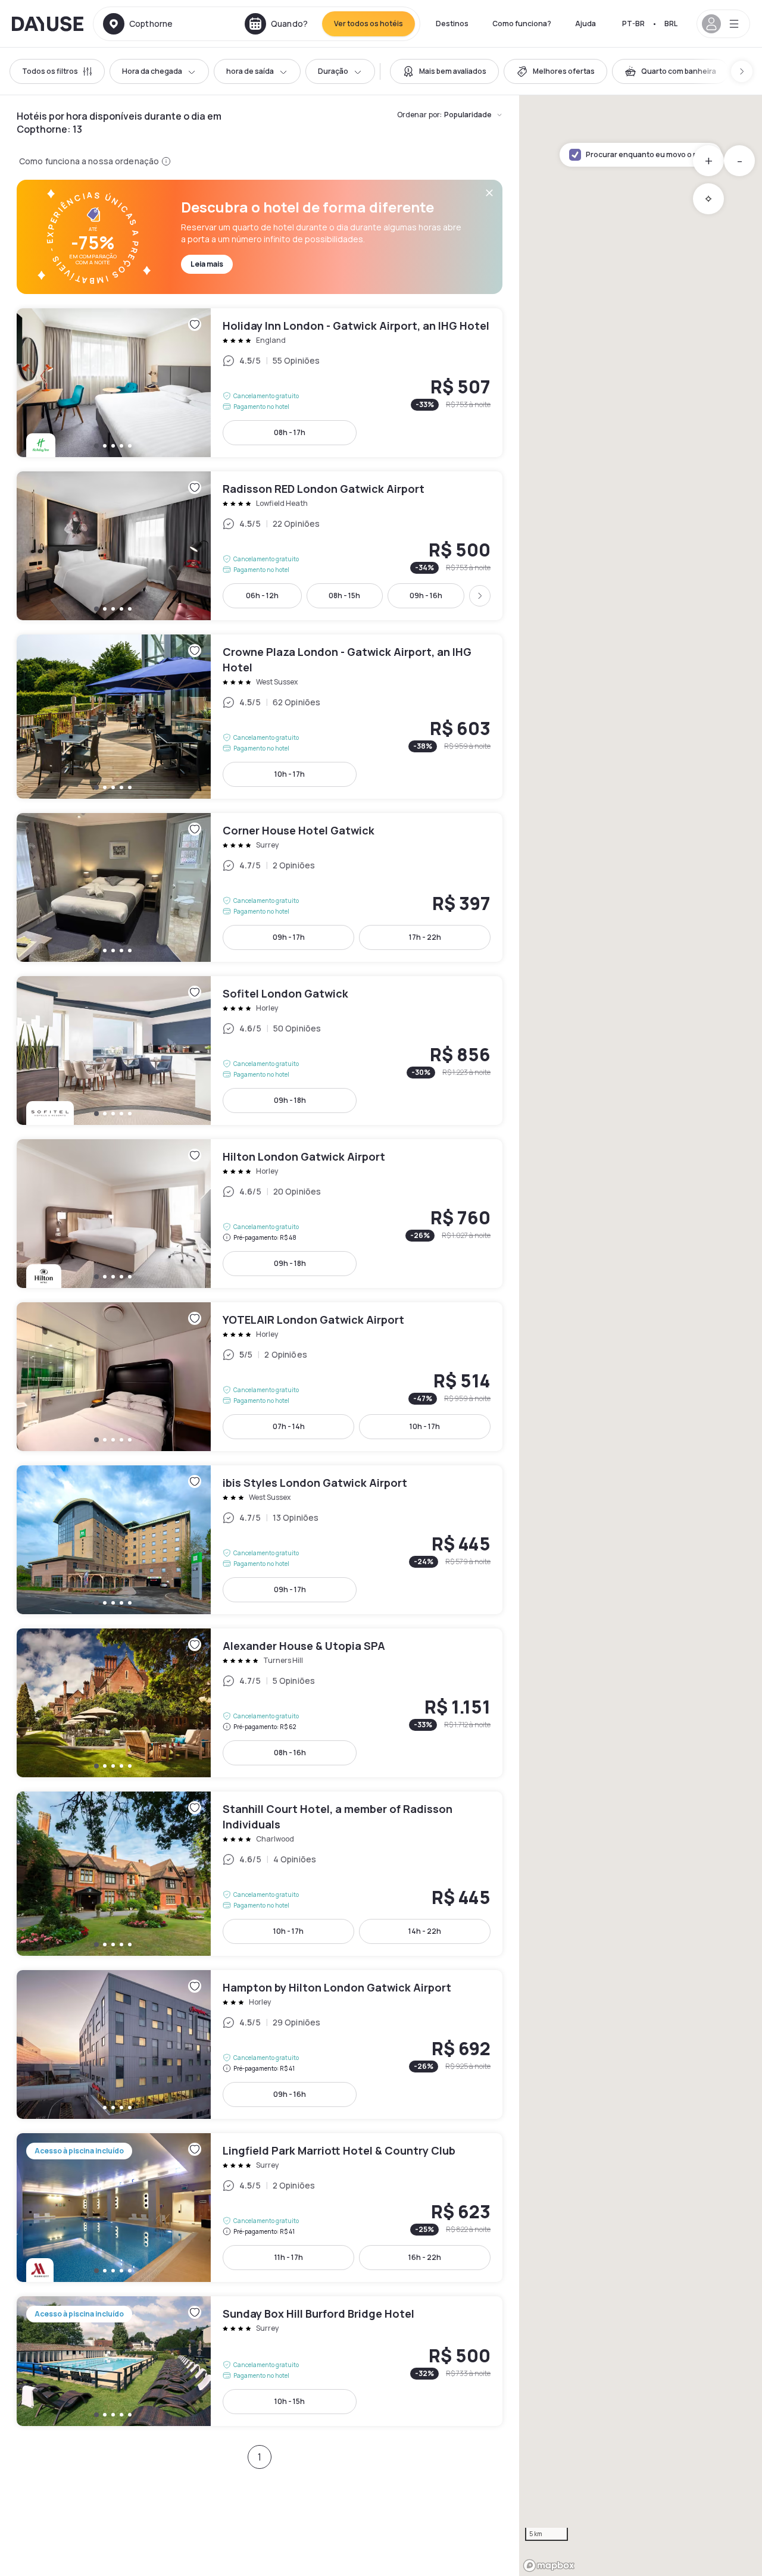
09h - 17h (289, 937)
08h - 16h (290, 1753)
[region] (641, 1336)
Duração (333, 71)
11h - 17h (289, 2257)
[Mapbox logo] (549, 2566)
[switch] (444, 71)
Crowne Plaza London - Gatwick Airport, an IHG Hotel (260, 717)
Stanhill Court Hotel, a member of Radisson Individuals (260, 1874)
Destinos (452, 24)
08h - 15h (344, 595)
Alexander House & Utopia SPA (260, 1703)
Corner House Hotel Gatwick (260, 887)
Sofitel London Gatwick (260, 1051)
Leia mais (207, 264)
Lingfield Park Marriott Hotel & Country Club (260, 2208)
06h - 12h (262, 595)
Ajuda (585, 24)
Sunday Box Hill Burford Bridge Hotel (260, 2361)
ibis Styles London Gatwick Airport (260, 1540)
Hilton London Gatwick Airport (260, 1214)
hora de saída (250, 71)
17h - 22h (425, 937)
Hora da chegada (152, 71)
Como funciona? (522, 24)
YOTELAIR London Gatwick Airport (260, 1377)
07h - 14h (289, 1426)
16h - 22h (425, 2257)
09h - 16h (426, 595)
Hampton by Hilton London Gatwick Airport (260, 2044)
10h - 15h (290, 2401)
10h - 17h (290, 774)
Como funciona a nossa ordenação (89, 161)
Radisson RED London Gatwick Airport (260, 546)
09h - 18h (290, 1100)
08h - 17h (290, 432)
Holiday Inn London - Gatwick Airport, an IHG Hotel (260, 383)
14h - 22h (425, 1931)
